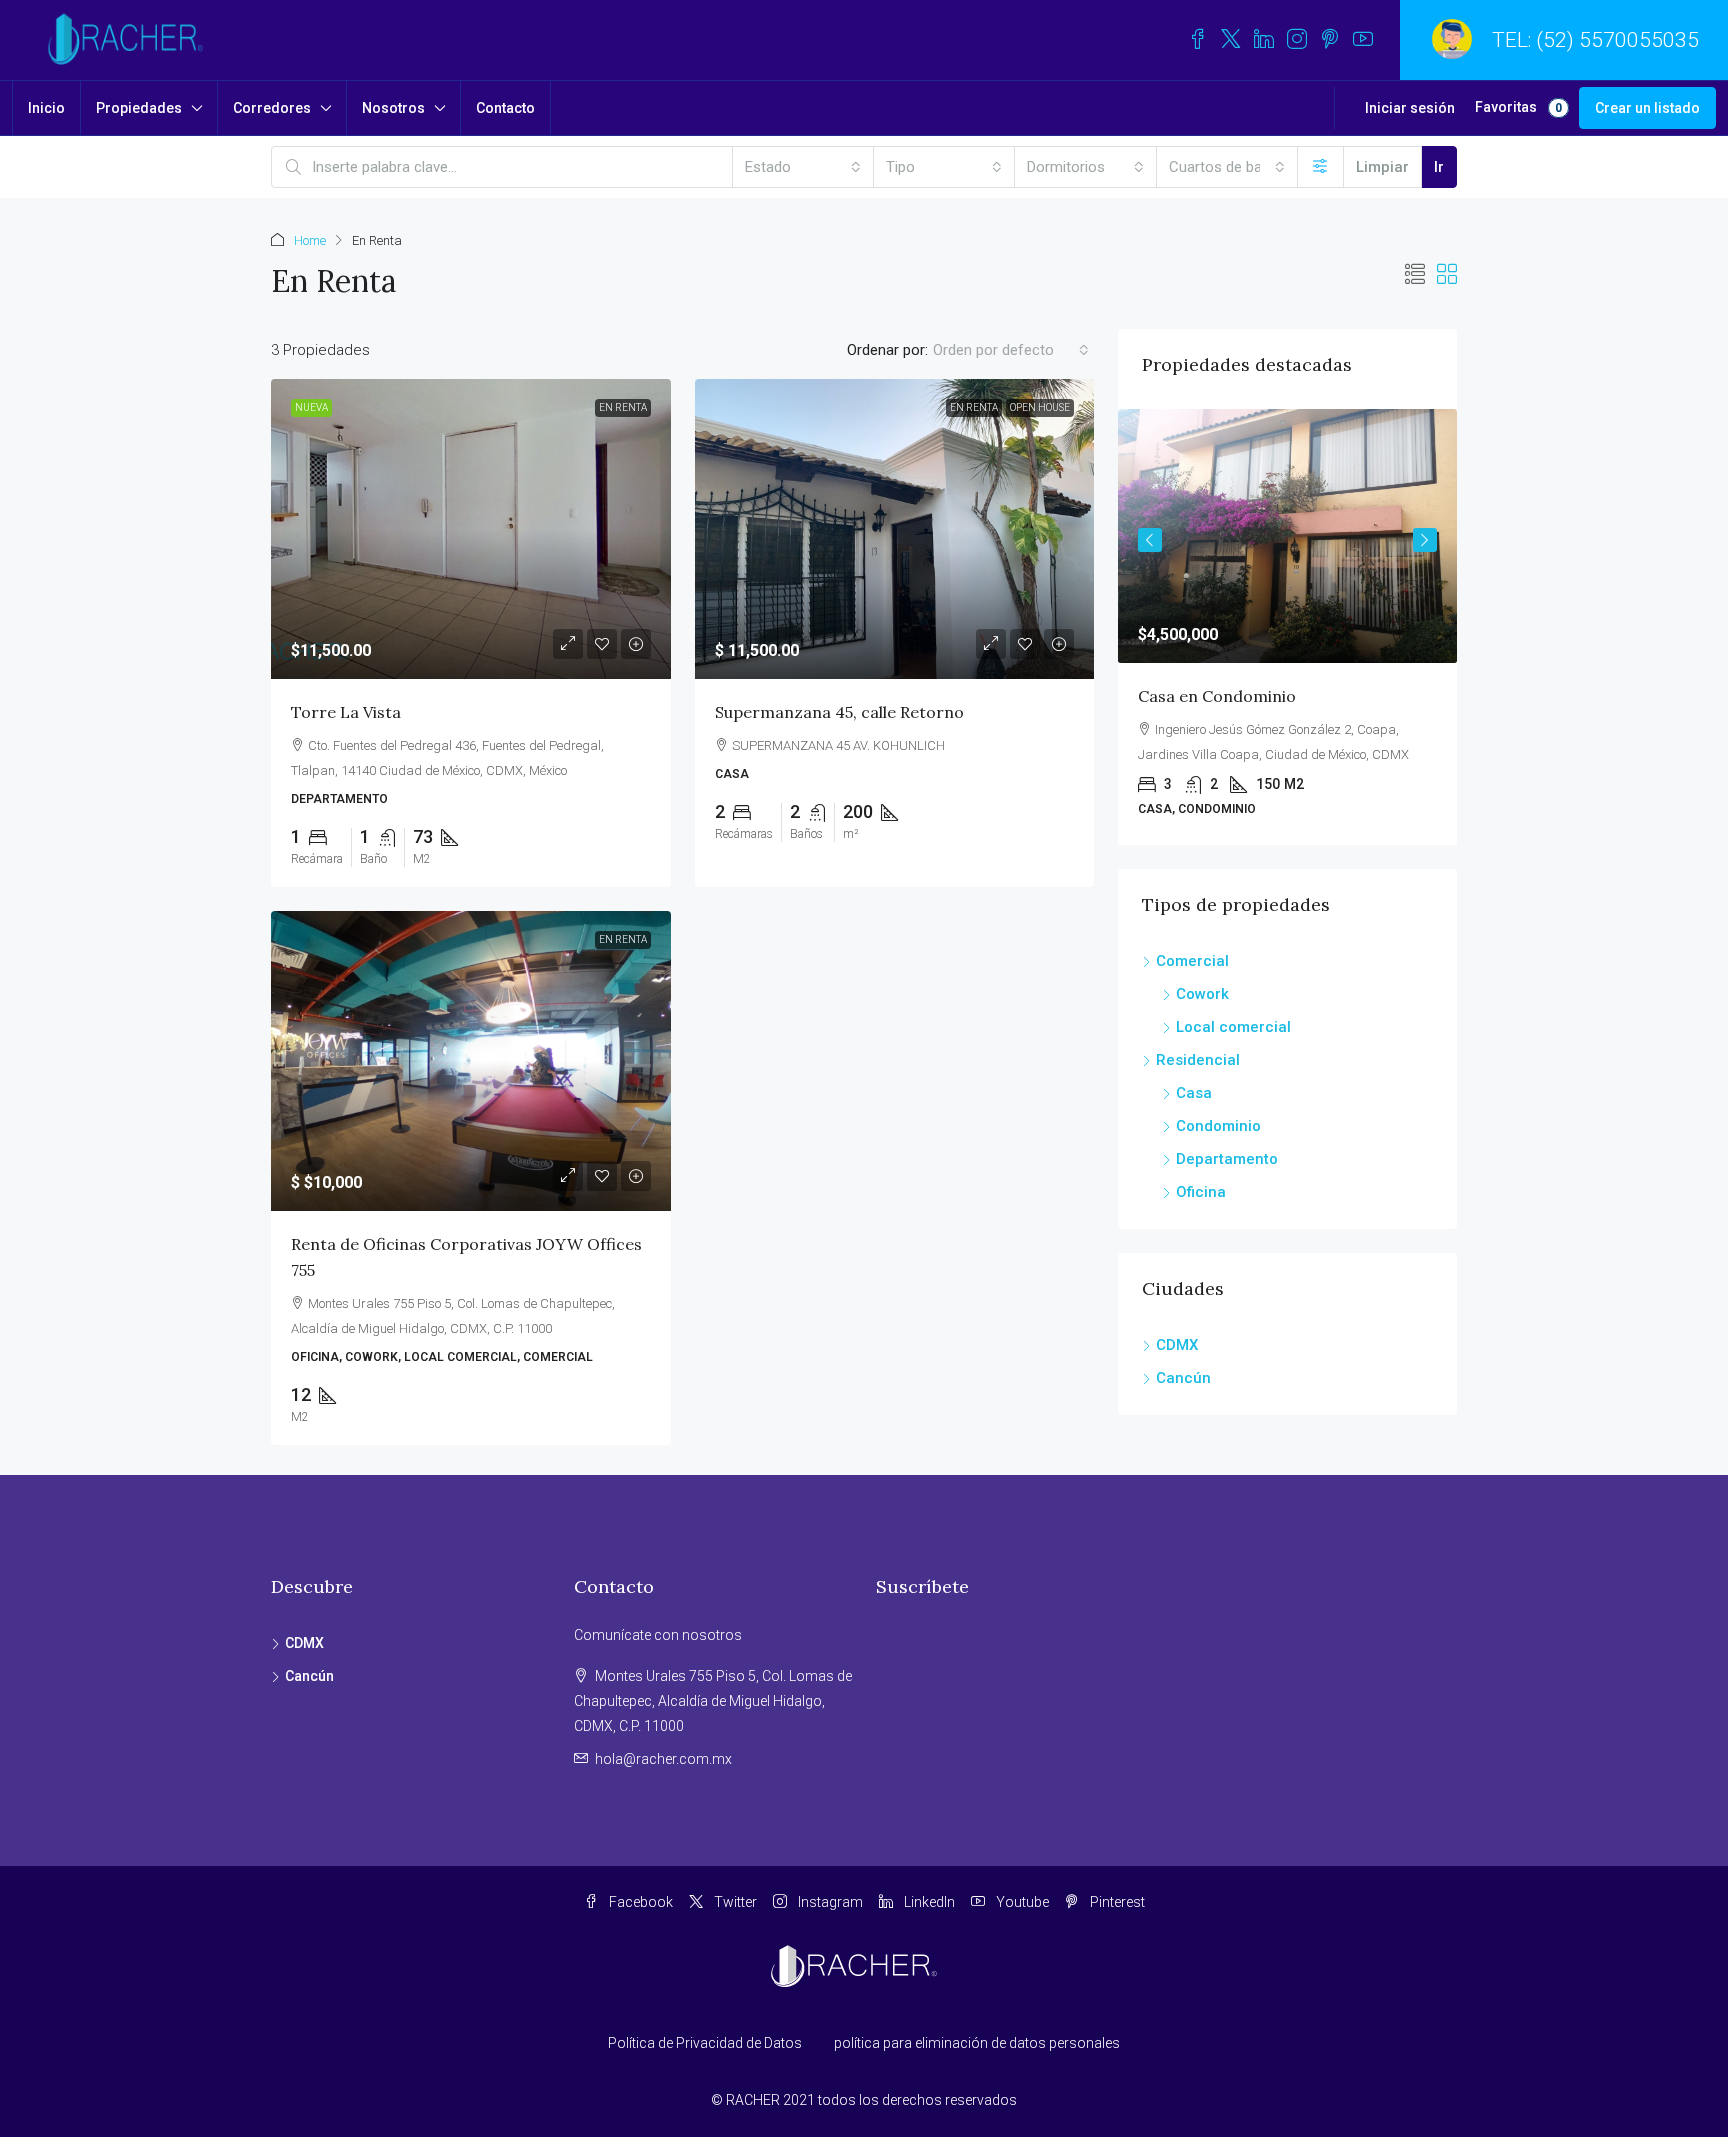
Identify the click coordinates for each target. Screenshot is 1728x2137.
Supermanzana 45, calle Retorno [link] (839, 712)
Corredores (272, 108)
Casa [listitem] (1194, 1093)
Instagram (829, 1902)
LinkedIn (928, 1902)
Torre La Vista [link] (346, 712)
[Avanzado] (1320, 167)
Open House (1040, 407)
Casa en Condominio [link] (1217, 696)
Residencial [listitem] (1198, 1060)
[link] (471, 529)
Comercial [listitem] (1192, 961)
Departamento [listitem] (1227, 1159)
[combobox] (803, 167)
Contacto (505, 108)
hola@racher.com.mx (663, 1759)
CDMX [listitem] (1177, 1345)
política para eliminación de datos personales (977, 2043)
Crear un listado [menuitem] (1647, 108)
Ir (1439, 167)
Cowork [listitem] (1202, 994)
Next (1425, 540)
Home (310, 240)
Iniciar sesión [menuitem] (1410, 108)
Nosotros (393, 108)
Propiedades (139, 108)
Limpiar (1382, 167)
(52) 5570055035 (1617, 40)
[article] (1287, 627)
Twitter (734, 1902)
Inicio (46, 108)
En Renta (623, 407)
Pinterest (1116, 1902)
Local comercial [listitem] (1233, 1027)
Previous (1150, 540)
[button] (1415, 275)
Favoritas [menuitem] (1518, 107)
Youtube (1021, 1902)
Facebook (639, 1902)
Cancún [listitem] (1183, 1378)
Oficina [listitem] (1201, 1192)
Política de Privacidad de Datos (705, 2043)
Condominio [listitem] (1218, 1126)
